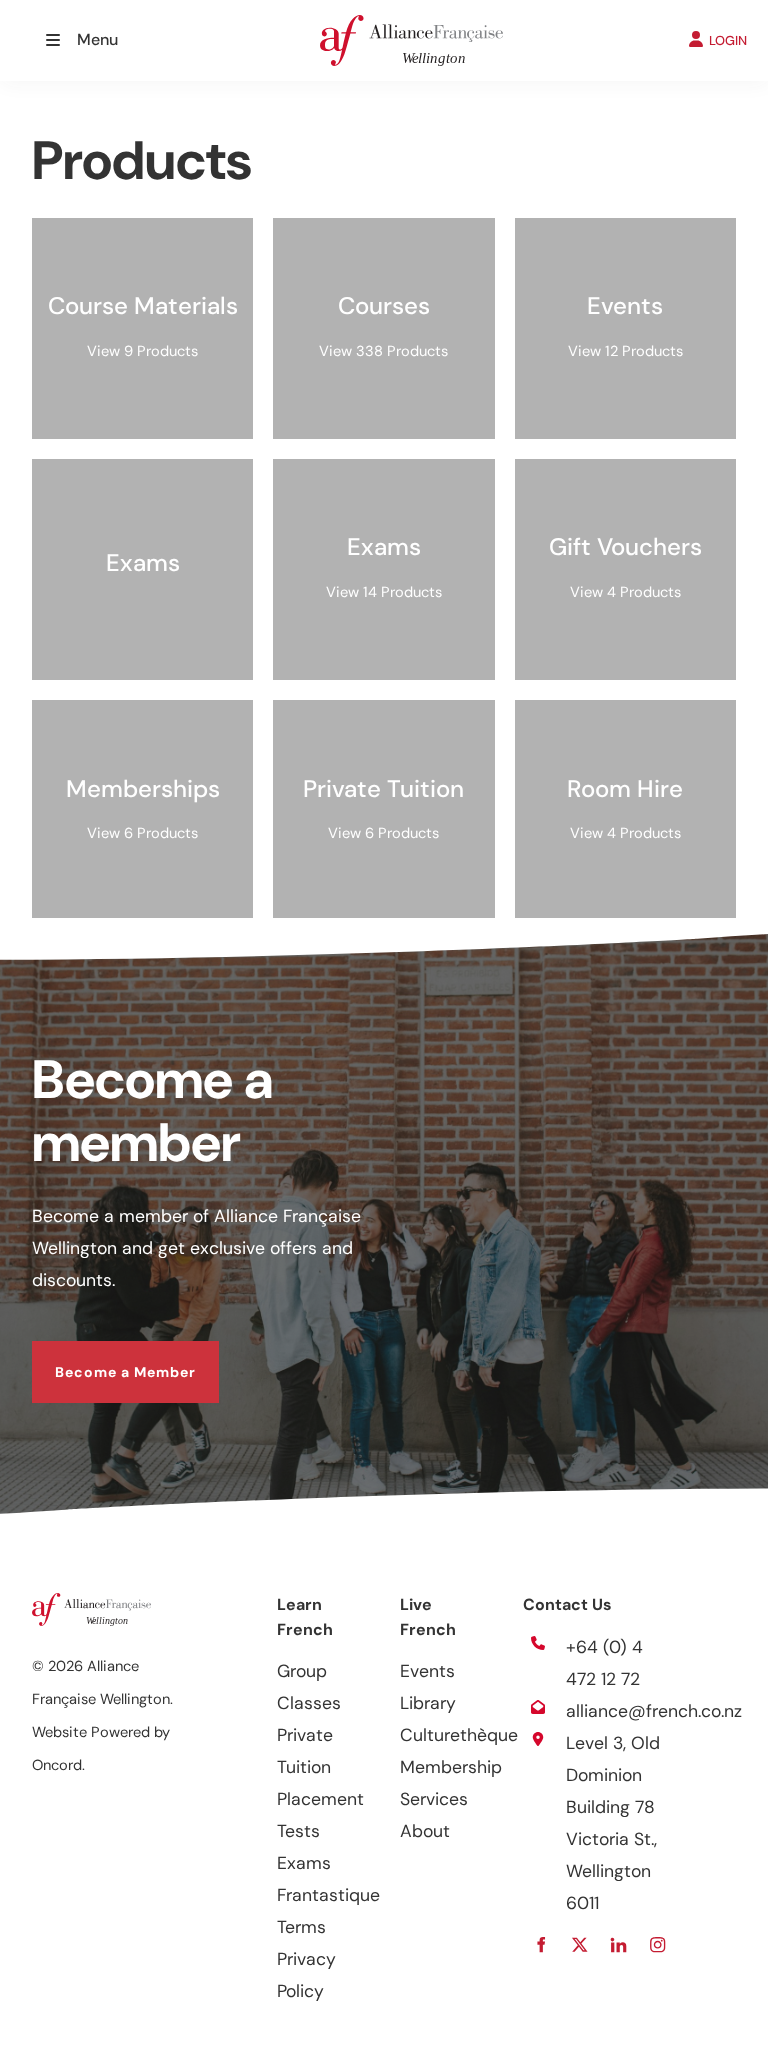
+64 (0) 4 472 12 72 (604, 1663)
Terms (301, 1927)
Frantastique (328, 1895)
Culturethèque (459, 1735)
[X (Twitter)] (580, 1945)
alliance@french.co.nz (654, 1711)
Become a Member (102, 1357)
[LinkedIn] (619, 1945)
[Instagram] (658, 1945)
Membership (451, 1767)
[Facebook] (541, 1945)
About (425, 1831)
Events (427, 1671)
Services (434, 1799)
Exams (304, 1863)
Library (428, 1703)
